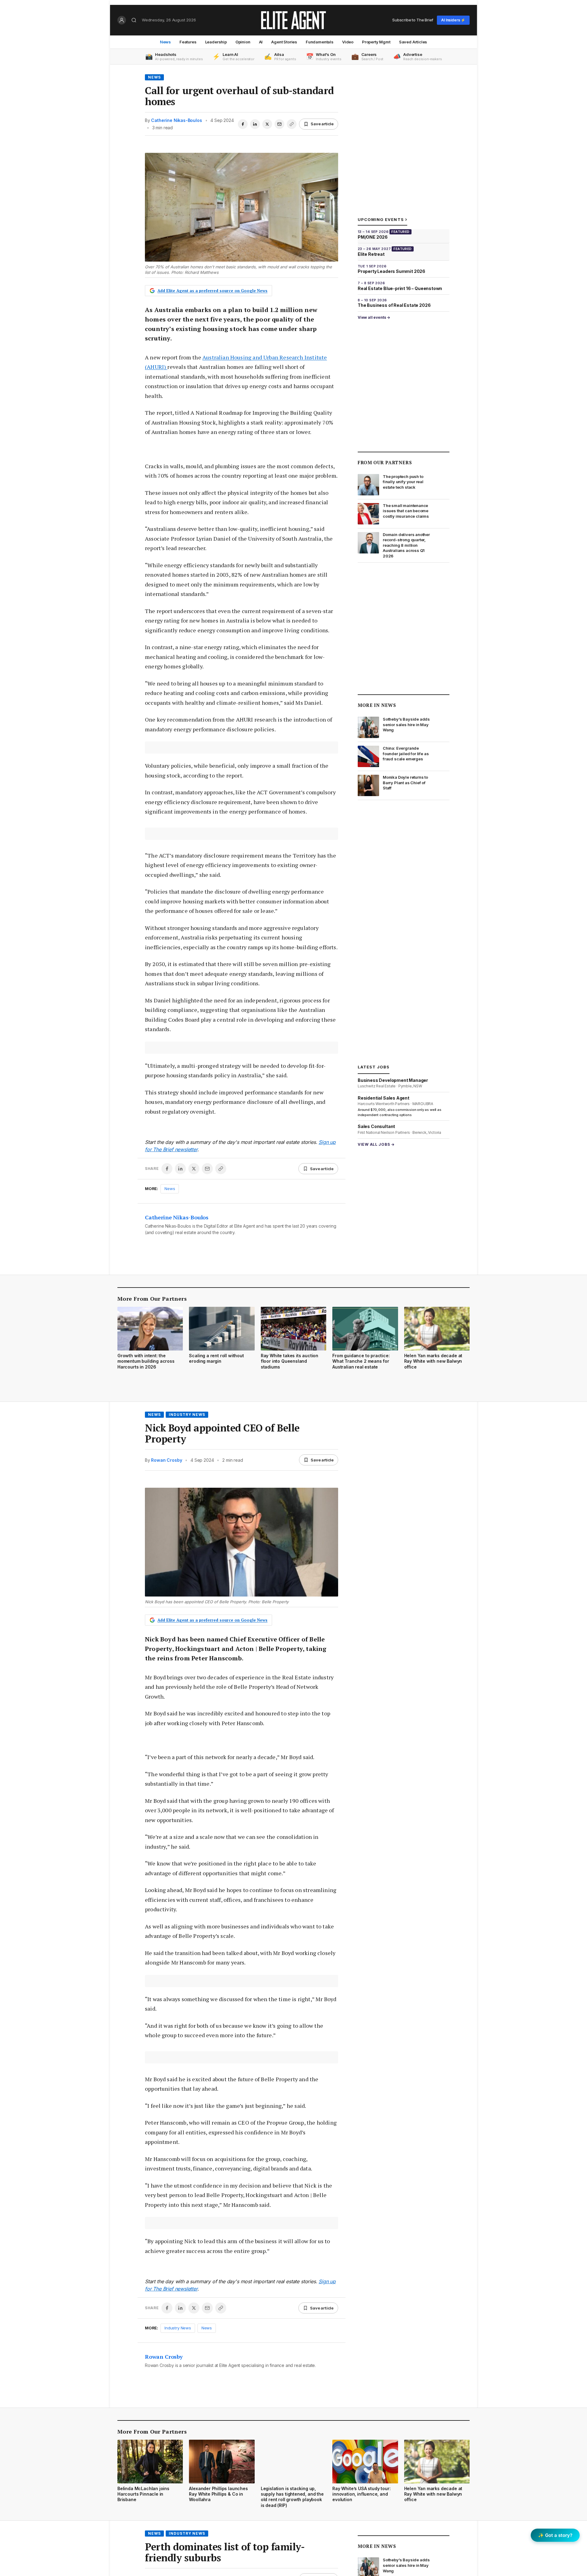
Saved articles (413, 42)
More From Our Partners (152, 1299)
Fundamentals (320, 42)
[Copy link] (292, 124)
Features (188, 42)
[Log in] (122, 20)
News (165, 42)
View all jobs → (376, 1144)
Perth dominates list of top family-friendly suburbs (225, 2552)
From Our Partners (385, 462)
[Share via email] (279, 124)
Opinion (243, 42)
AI (261, 42)
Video (348, 42)
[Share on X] (267, 124)
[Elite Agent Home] (293, 20)
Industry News (187, 1415)
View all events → (374, 317)
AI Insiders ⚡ (453, 20)
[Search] (134, 20)
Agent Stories (284, 42)
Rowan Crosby (166, 1460)
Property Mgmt (376, 42)
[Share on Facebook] (243, 124)
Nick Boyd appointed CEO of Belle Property (222, 1433)
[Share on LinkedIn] (255, 124)
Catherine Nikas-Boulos (176, 120)
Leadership (216, 42)
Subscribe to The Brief (413, 20)
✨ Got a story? (555, 2535)
